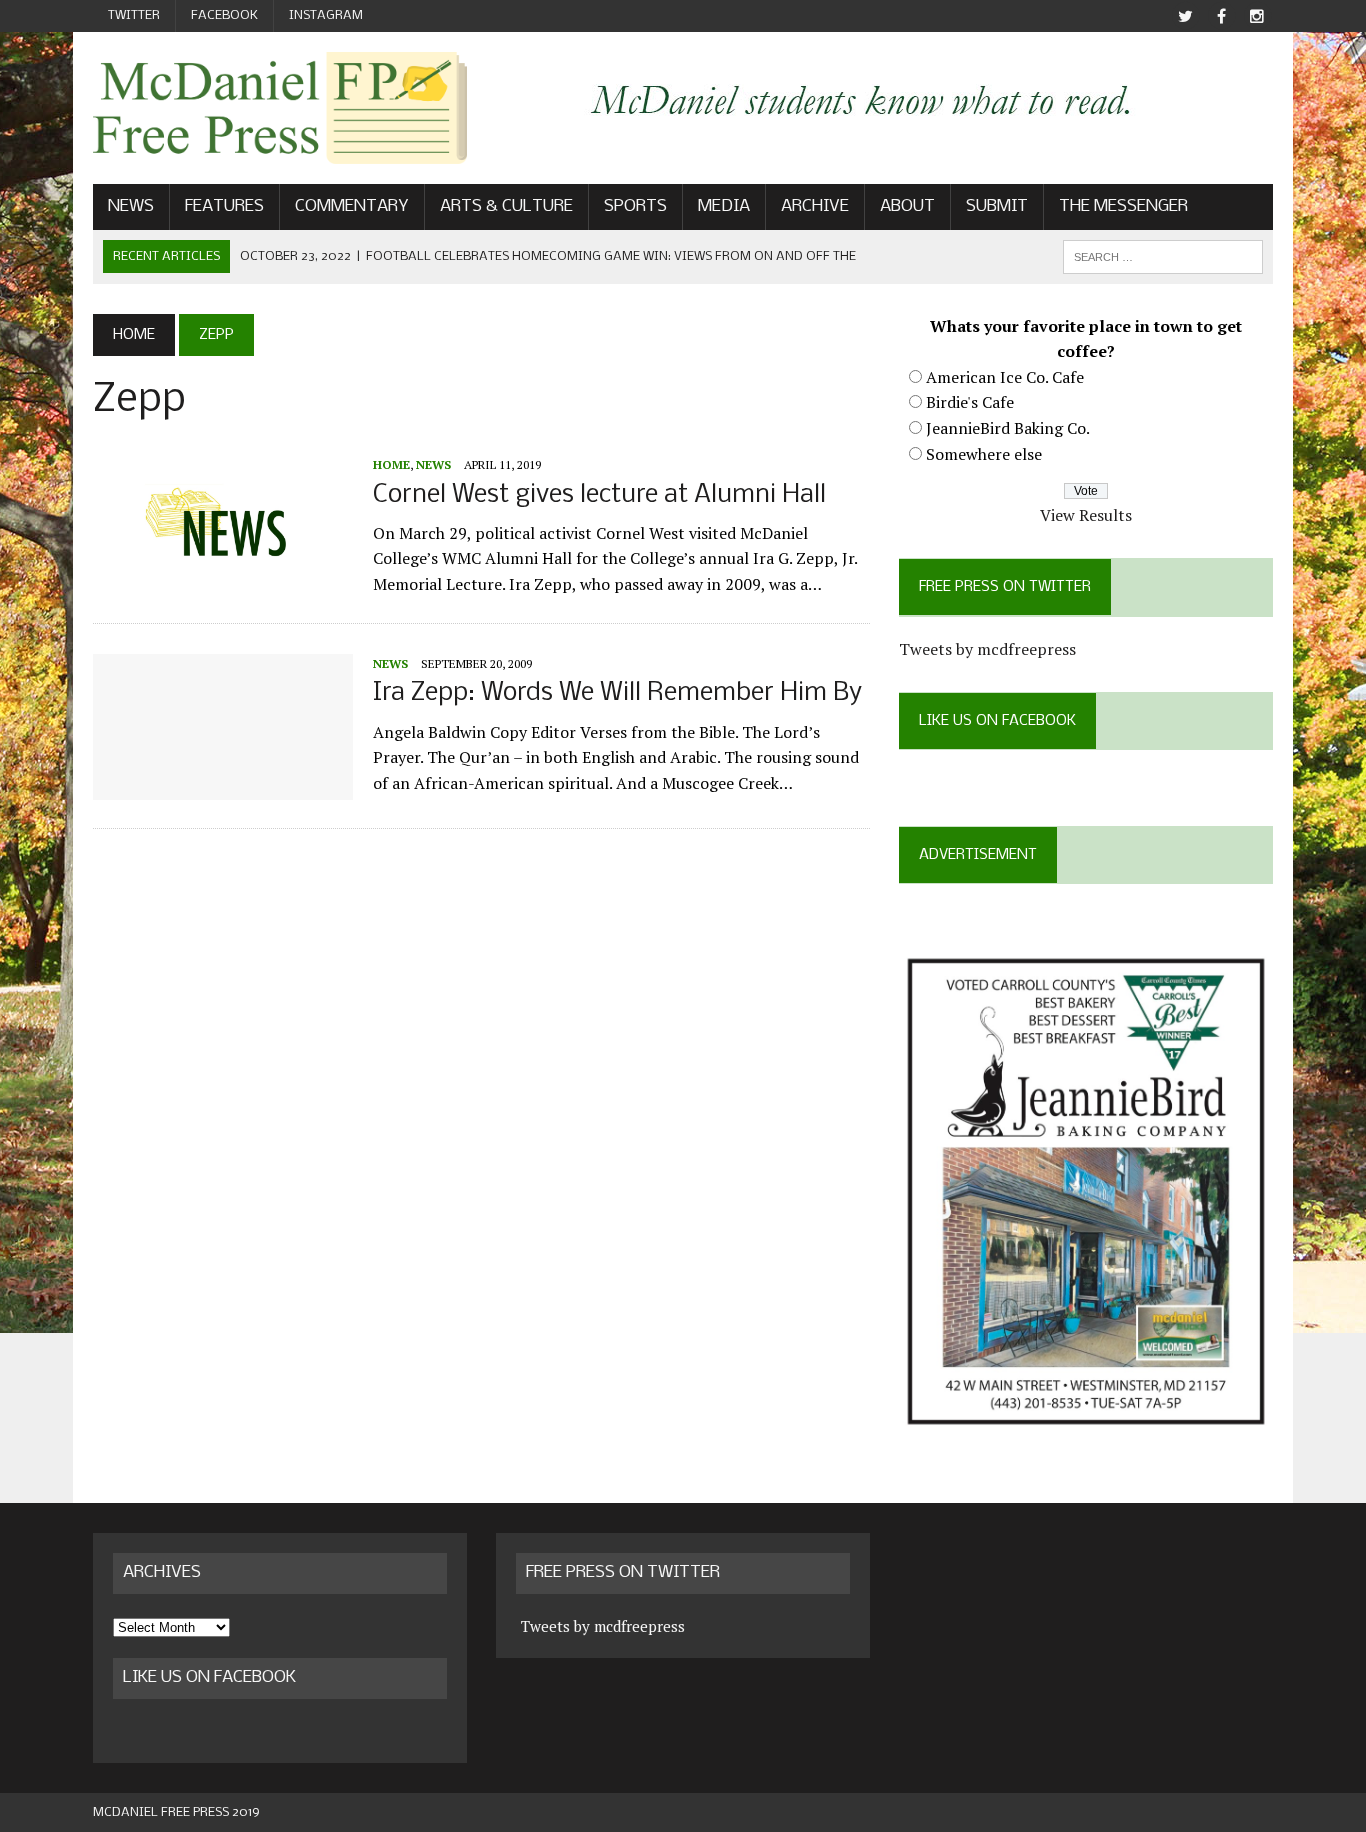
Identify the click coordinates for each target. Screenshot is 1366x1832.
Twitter (134, 15)
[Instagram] (1257, 16)
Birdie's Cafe (970, 402)
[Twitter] (1185, 16)
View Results (1086, 515)
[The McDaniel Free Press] (280, 108)
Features (224, 206)
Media (724, 206)
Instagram (326, 15)
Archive (815, 206)
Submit (997, 206)
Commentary (352, 206)
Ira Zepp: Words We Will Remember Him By (617, 693)
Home (391, 464)
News (131, 206)
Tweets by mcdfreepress (987, 649)
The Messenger (1123, 206)
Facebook (224, 15)
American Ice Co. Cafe (1005, 377)
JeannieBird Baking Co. (1008, 428)
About (907, 206)
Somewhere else (984, 454)
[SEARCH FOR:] (1163, 256)
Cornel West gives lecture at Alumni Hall (599, 495)
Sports (635, 206)
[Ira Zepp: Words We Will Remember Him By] (223, 787)
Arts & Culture (506, 206)
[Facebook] (1221, 16)
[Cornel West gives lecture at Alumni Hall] (223, 582)
